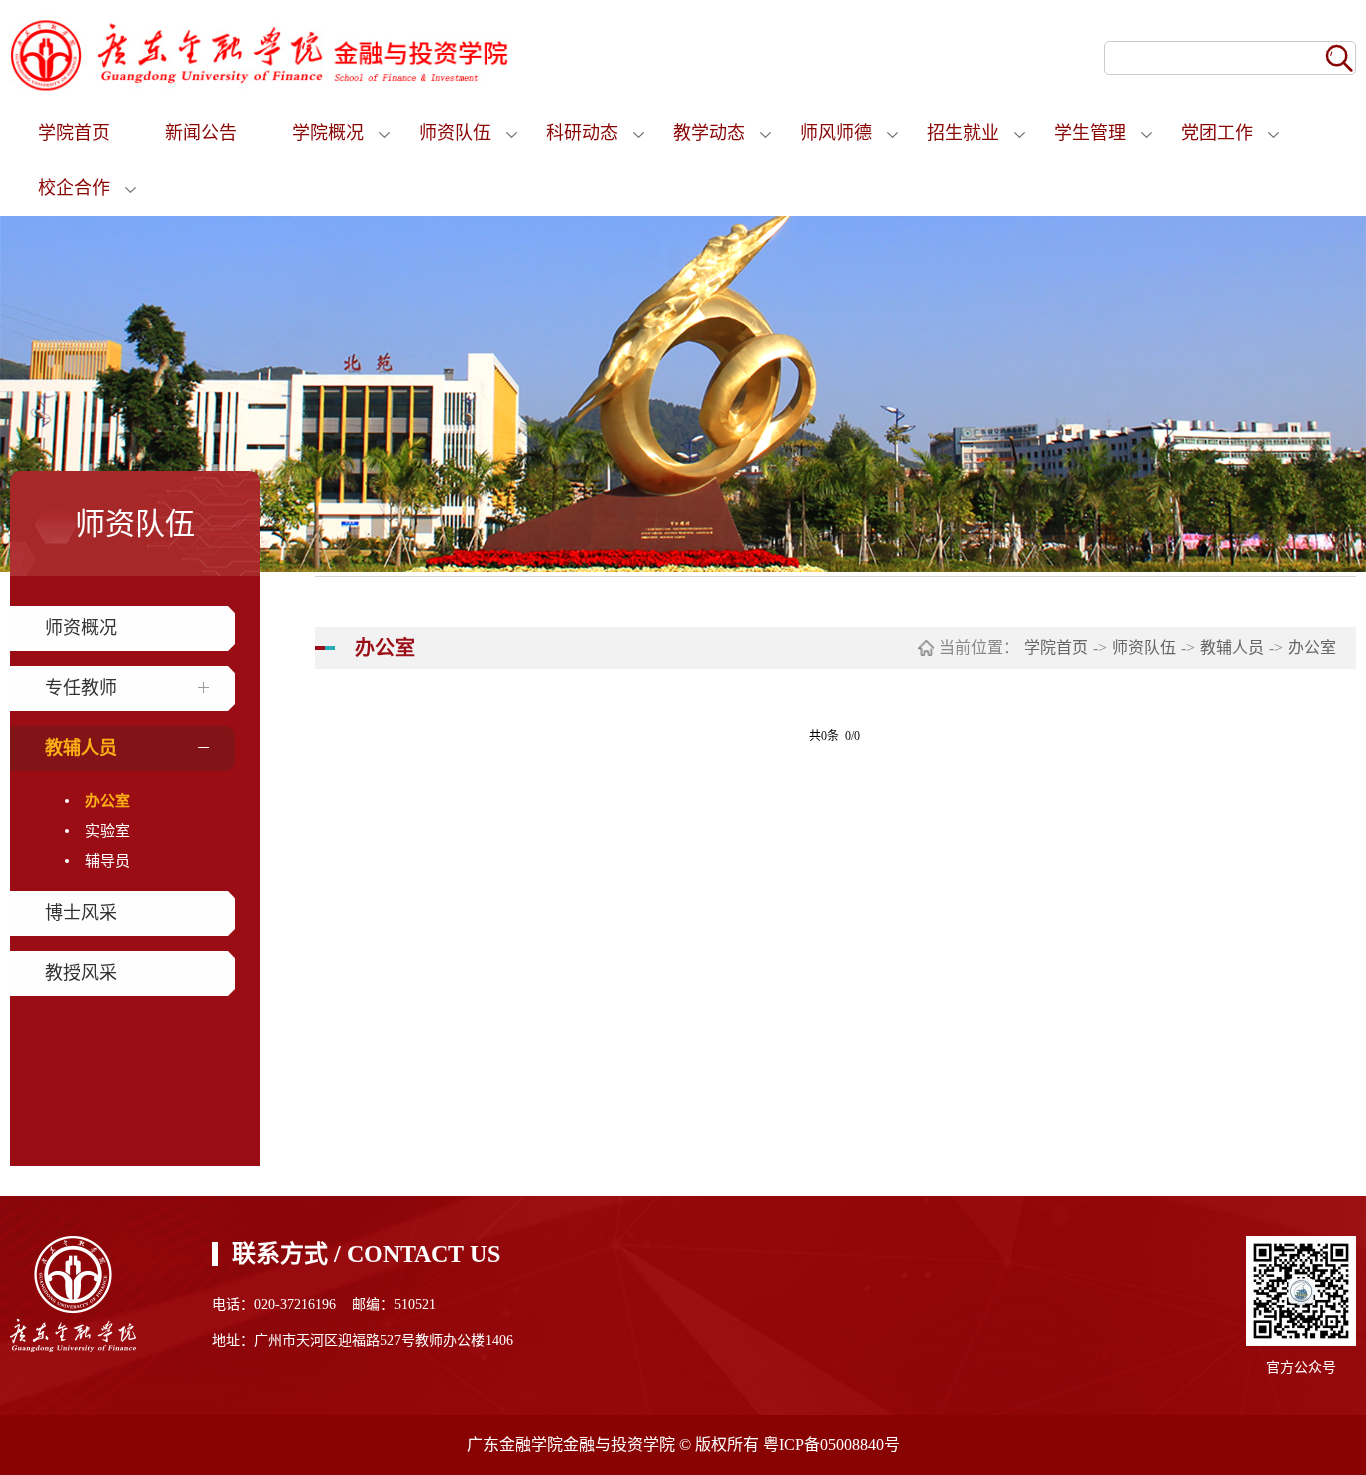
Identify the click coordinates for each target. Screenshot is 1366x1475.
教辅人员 (81, 748)
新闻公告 (201, 133)
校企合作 (74, 188)
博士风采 (81, 913)
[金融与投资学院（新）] (260, 54)
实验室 (107, 831)
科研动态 (582, 133)
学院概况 (328, 133)
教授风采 (81, 973)
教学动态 (709, 133)
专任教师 (81, 688)
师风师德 (836, 133)
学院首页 (74, 133)
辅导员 (107, 861)
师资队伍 (455, 133)
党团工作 (1217, 133)
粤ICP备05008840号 (831, 1444)
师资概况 (81, 628)
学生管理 (1090, 133)
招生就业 (963, 133)
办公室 (107, 801)
